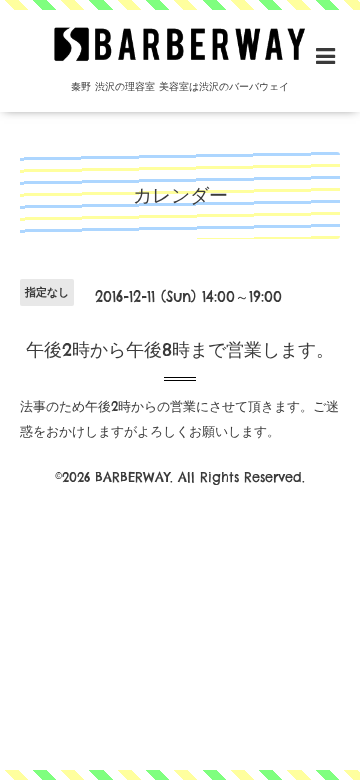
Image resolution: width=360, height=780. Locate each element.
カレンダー (180, 195)
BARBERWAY (132, 477)
